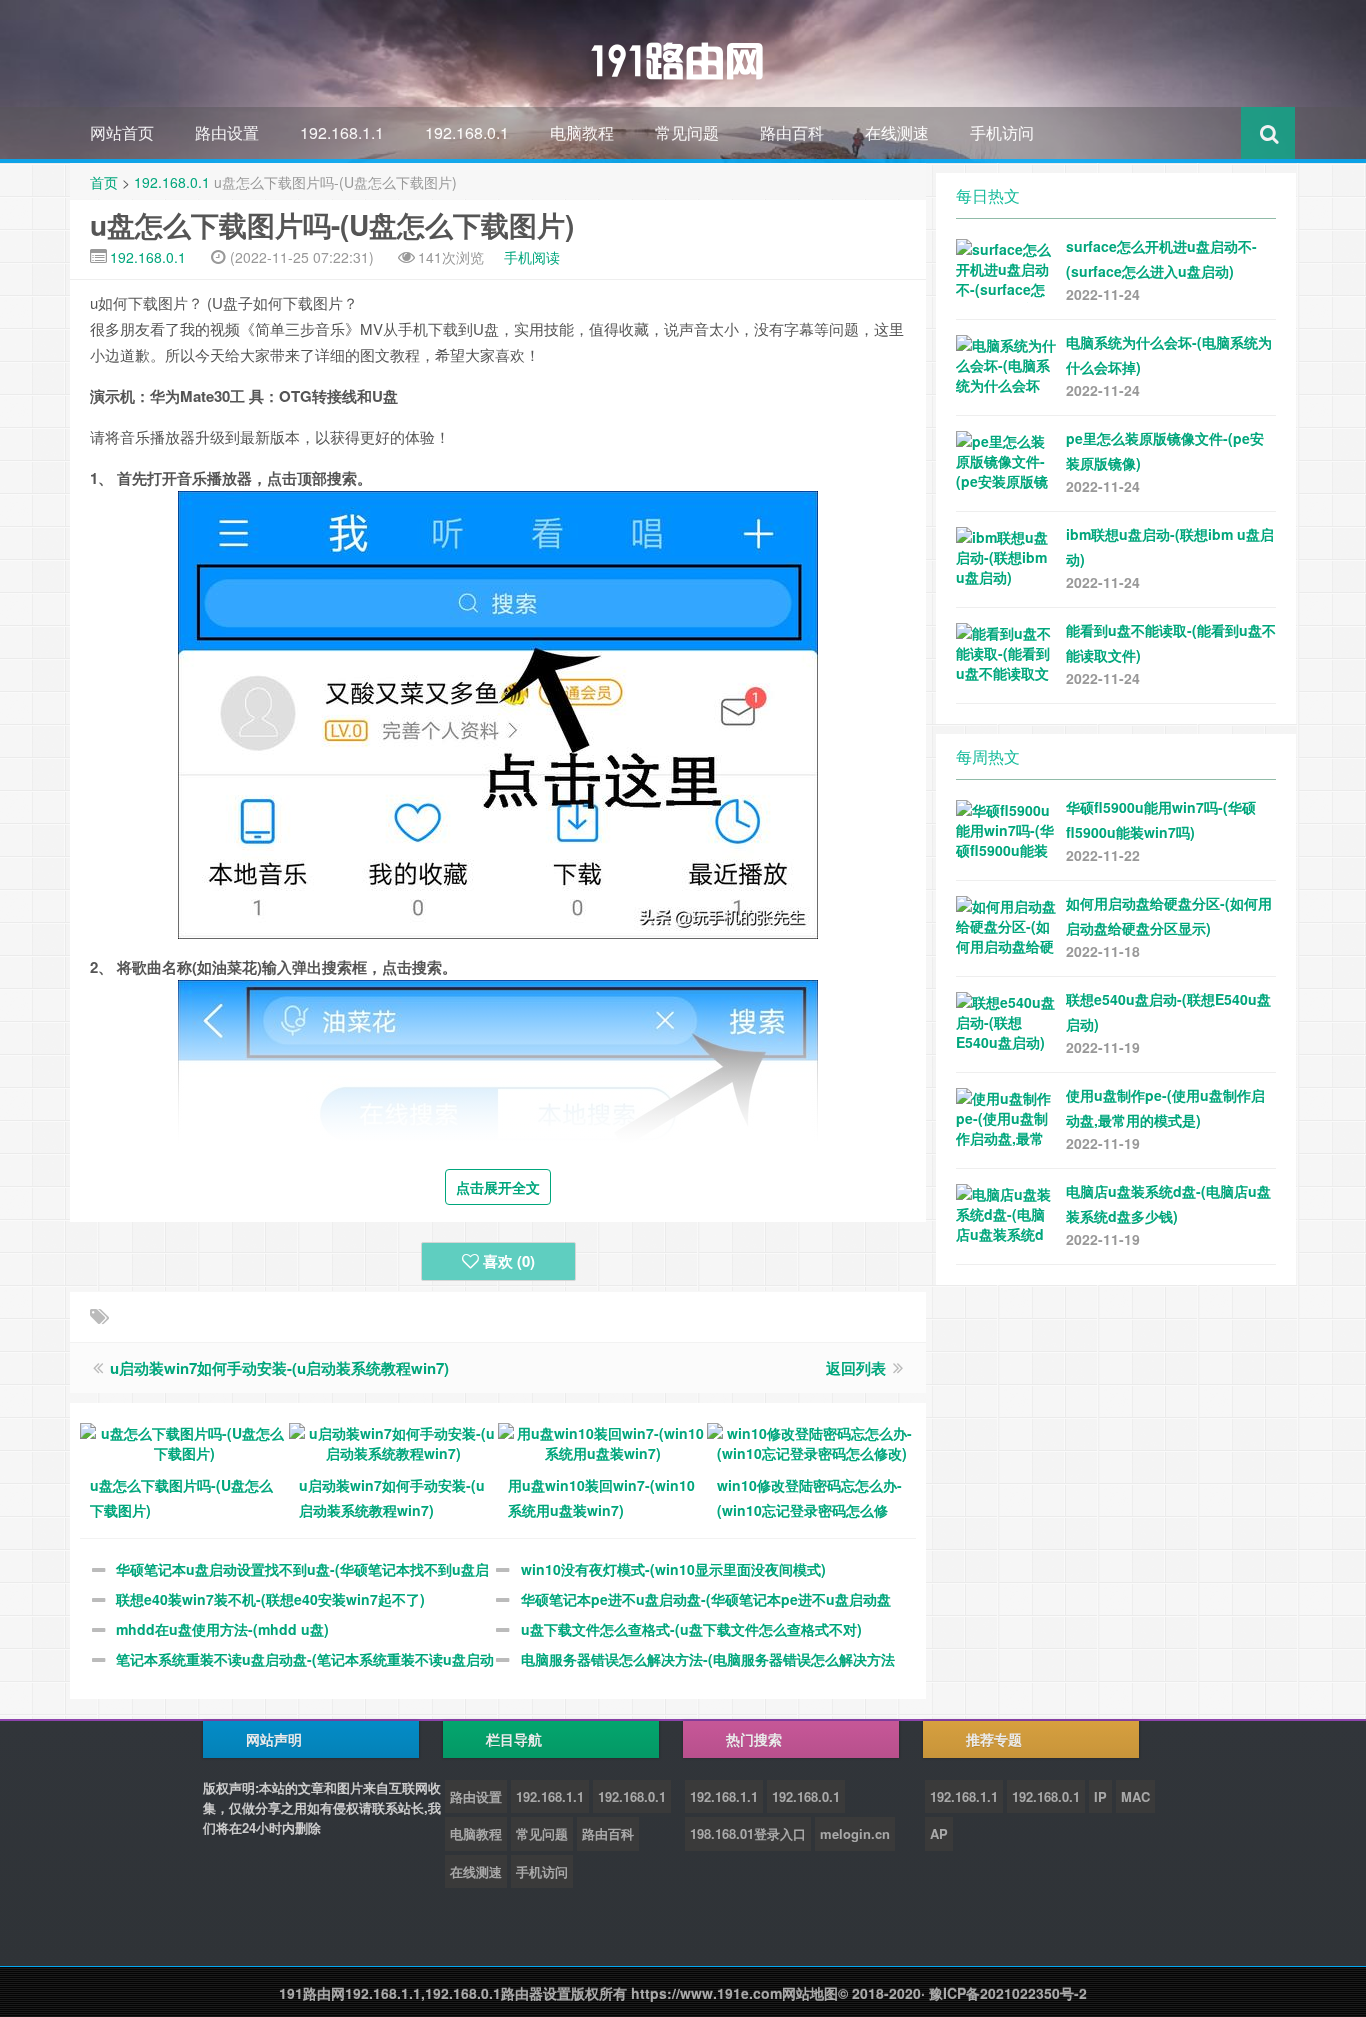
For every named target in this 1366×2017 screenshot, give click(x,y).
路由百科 (792, 132)
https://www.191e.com (706, 1993)
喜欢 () (509, 1261)
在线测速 (897, 132)
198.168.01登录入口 (748, 1833)
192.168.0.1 (467, 132)
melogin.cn (855, 1833)
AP (939, 1833)
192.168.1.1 (342, 132)
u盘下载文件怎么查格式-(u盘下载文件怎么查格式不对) (691, 1629)
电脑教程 (582, 132)
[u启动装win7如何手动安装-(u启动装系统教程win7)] (393, 1441)
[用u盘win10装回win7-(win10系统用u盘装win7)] (602, 1441)
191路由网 (312, 1993)
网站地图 (810, 1993)
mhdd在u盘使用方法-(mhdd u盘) (222, 1629)
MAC (1135, 1796)
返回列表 (856, 1368)
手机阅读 (532, 257)
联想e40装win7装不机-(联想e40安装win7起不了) (270, 1599)
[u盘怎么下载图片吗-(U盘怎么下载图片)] (184, 1441)
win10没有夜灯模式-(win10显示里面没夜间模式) (673, 1569)
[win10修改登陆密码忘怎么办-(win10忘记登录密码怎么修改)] (811, 1441)
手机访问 (1002, 132)
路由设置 (227, 132)
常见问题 (687, 132)
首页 (104, 182)
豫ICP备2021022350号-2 (1008, 1993)
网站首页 (122, 132)
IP (1100, 1796)
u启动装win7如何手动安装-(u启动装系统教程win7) (279, 1368)
